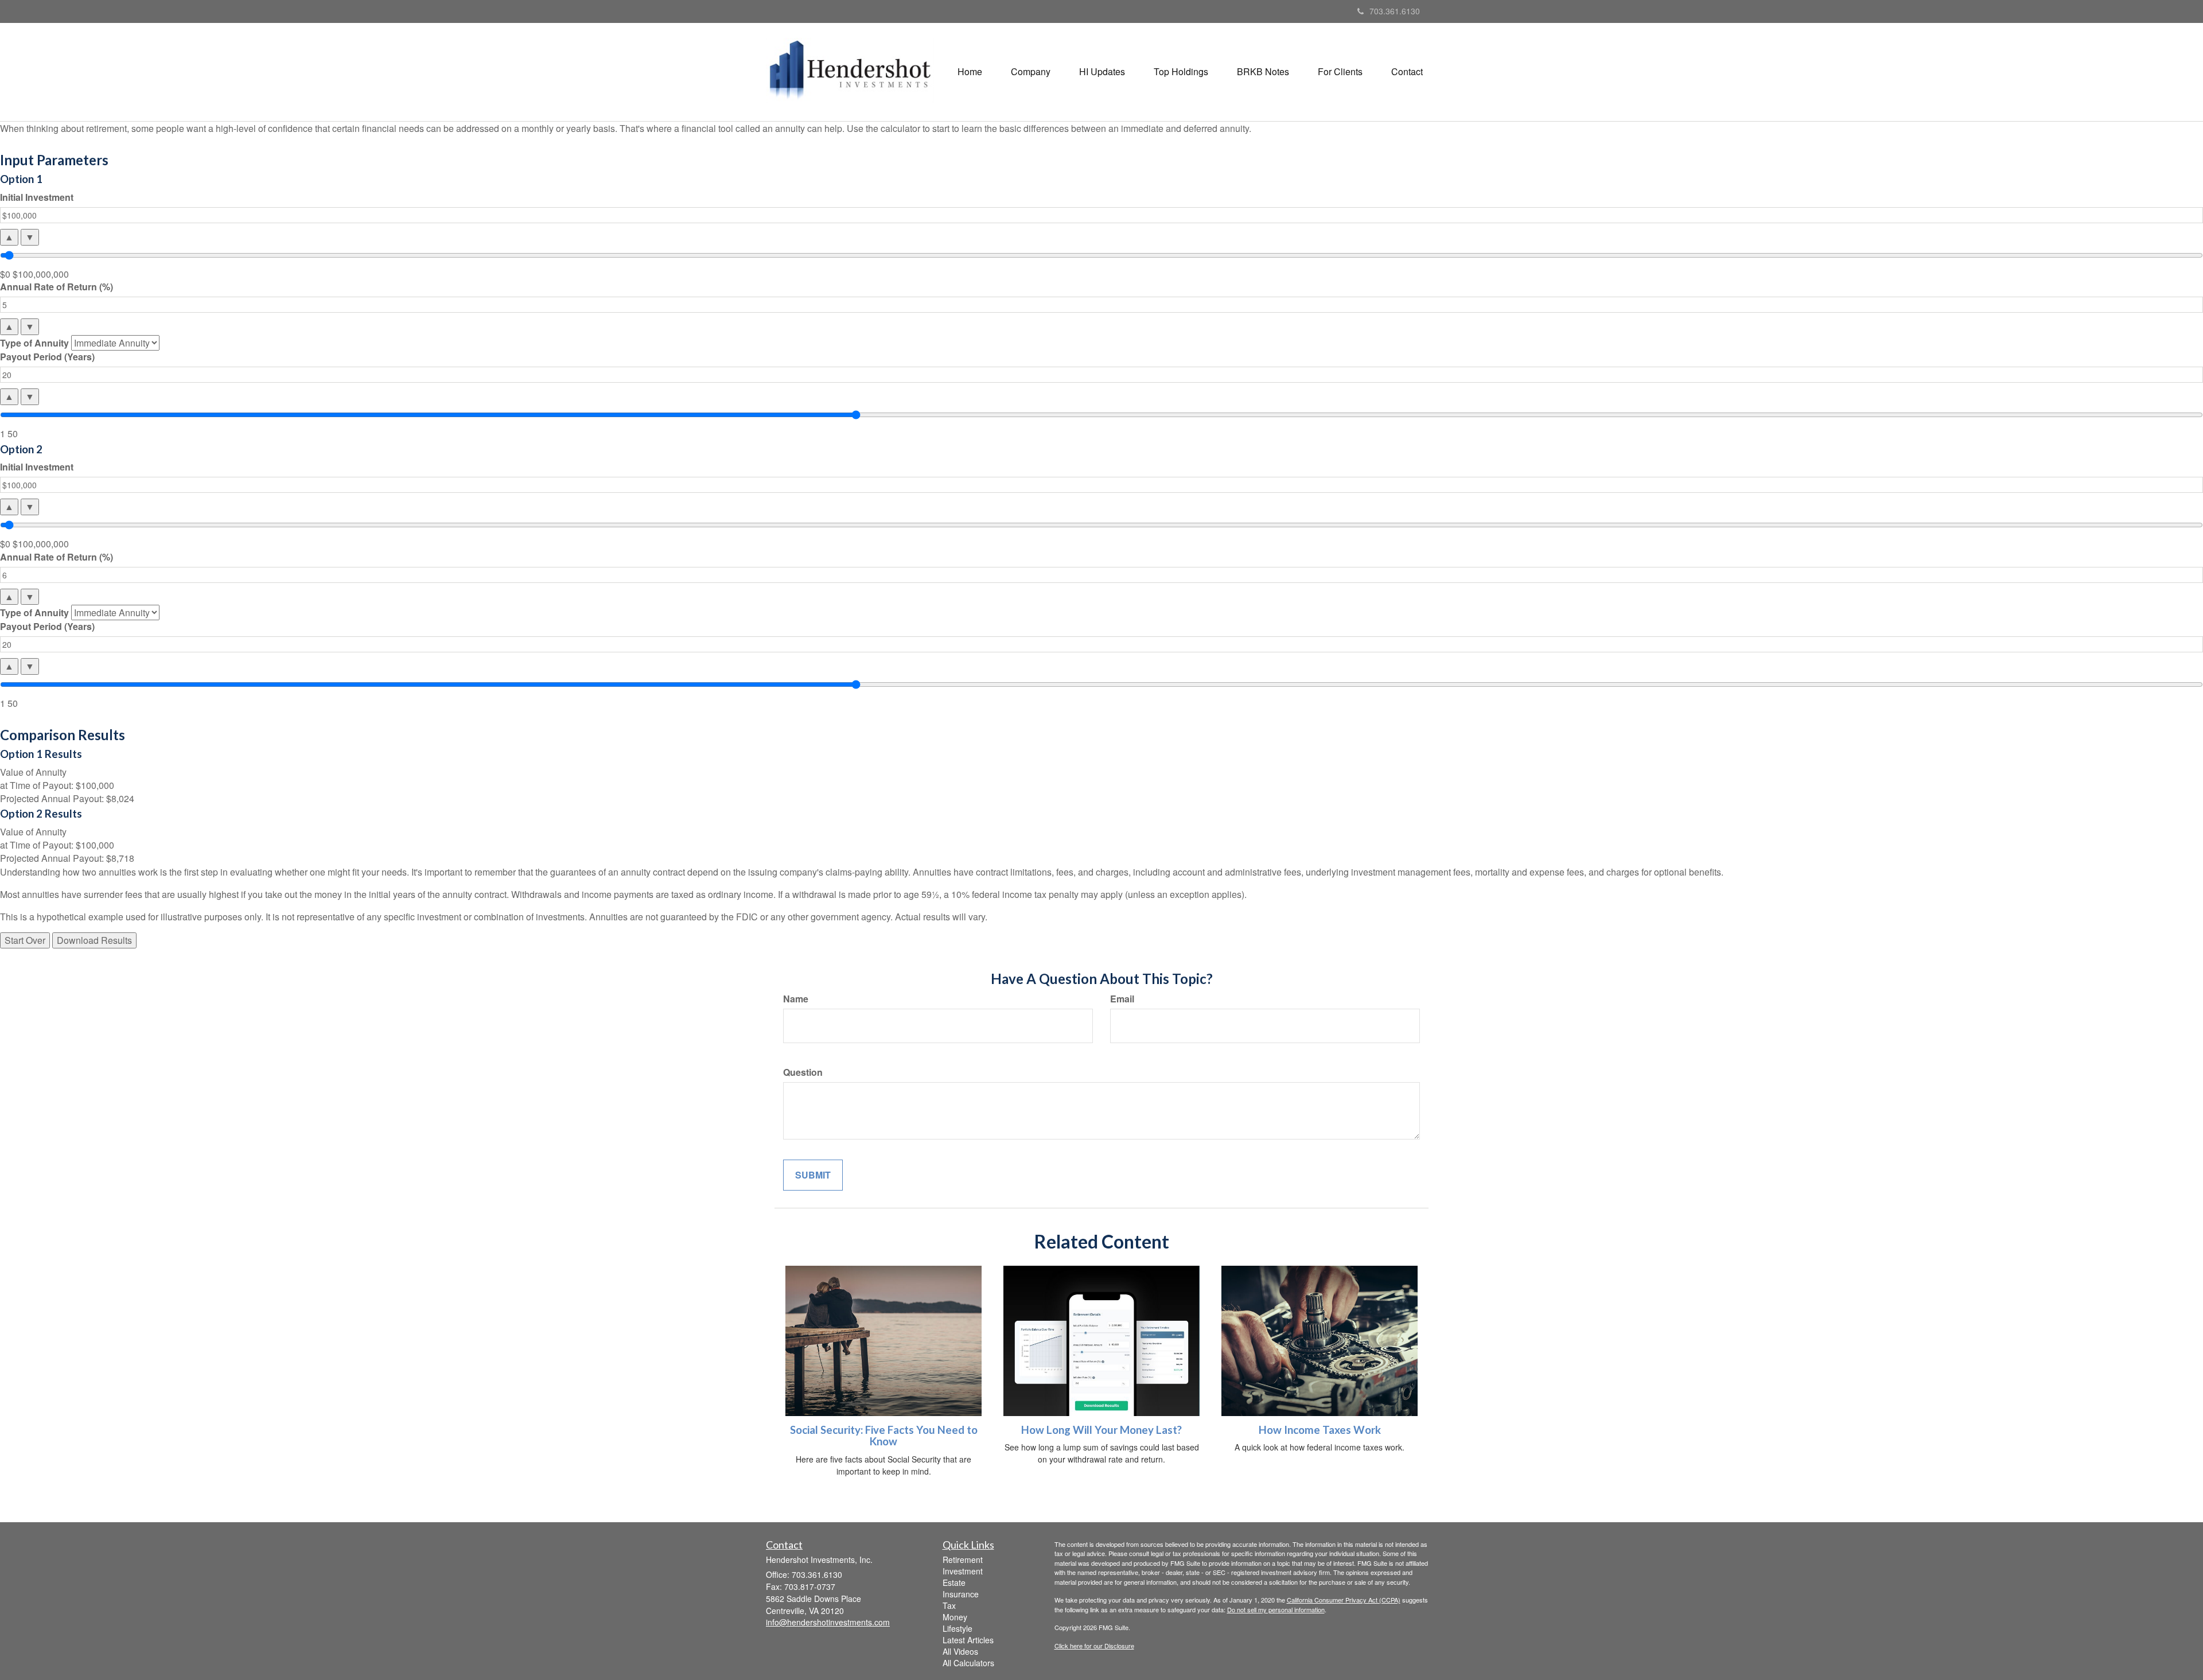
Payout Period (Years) (47, 357)
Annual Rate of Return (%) (57, 287)
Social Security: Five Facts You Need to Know (884, 1436)
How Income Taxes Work (1320, 1430)
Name (796, 999)
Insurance (961, 1594)
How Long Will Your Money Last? (1101, 1430)
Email (1122, 999)
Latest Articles (968, 1640)
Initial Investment (37, 197)
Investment (963, 1571)
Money (955, 1617)
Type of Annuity (34, 343)
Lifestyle (958, 1628)
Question (803, 1072)
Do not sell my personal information (1276, 1609)
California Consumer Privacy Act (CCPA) (1344, 1600)
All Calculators (968, 1663)
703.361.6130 (1395, 11)
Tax (949, 1605)
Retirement (963, 1560)
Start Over (25, 940)
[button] (1031, 72)
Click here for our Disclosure (1094, 1646)
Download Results (94, 940)
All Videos (960, 1651)
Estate (954, 1582)
